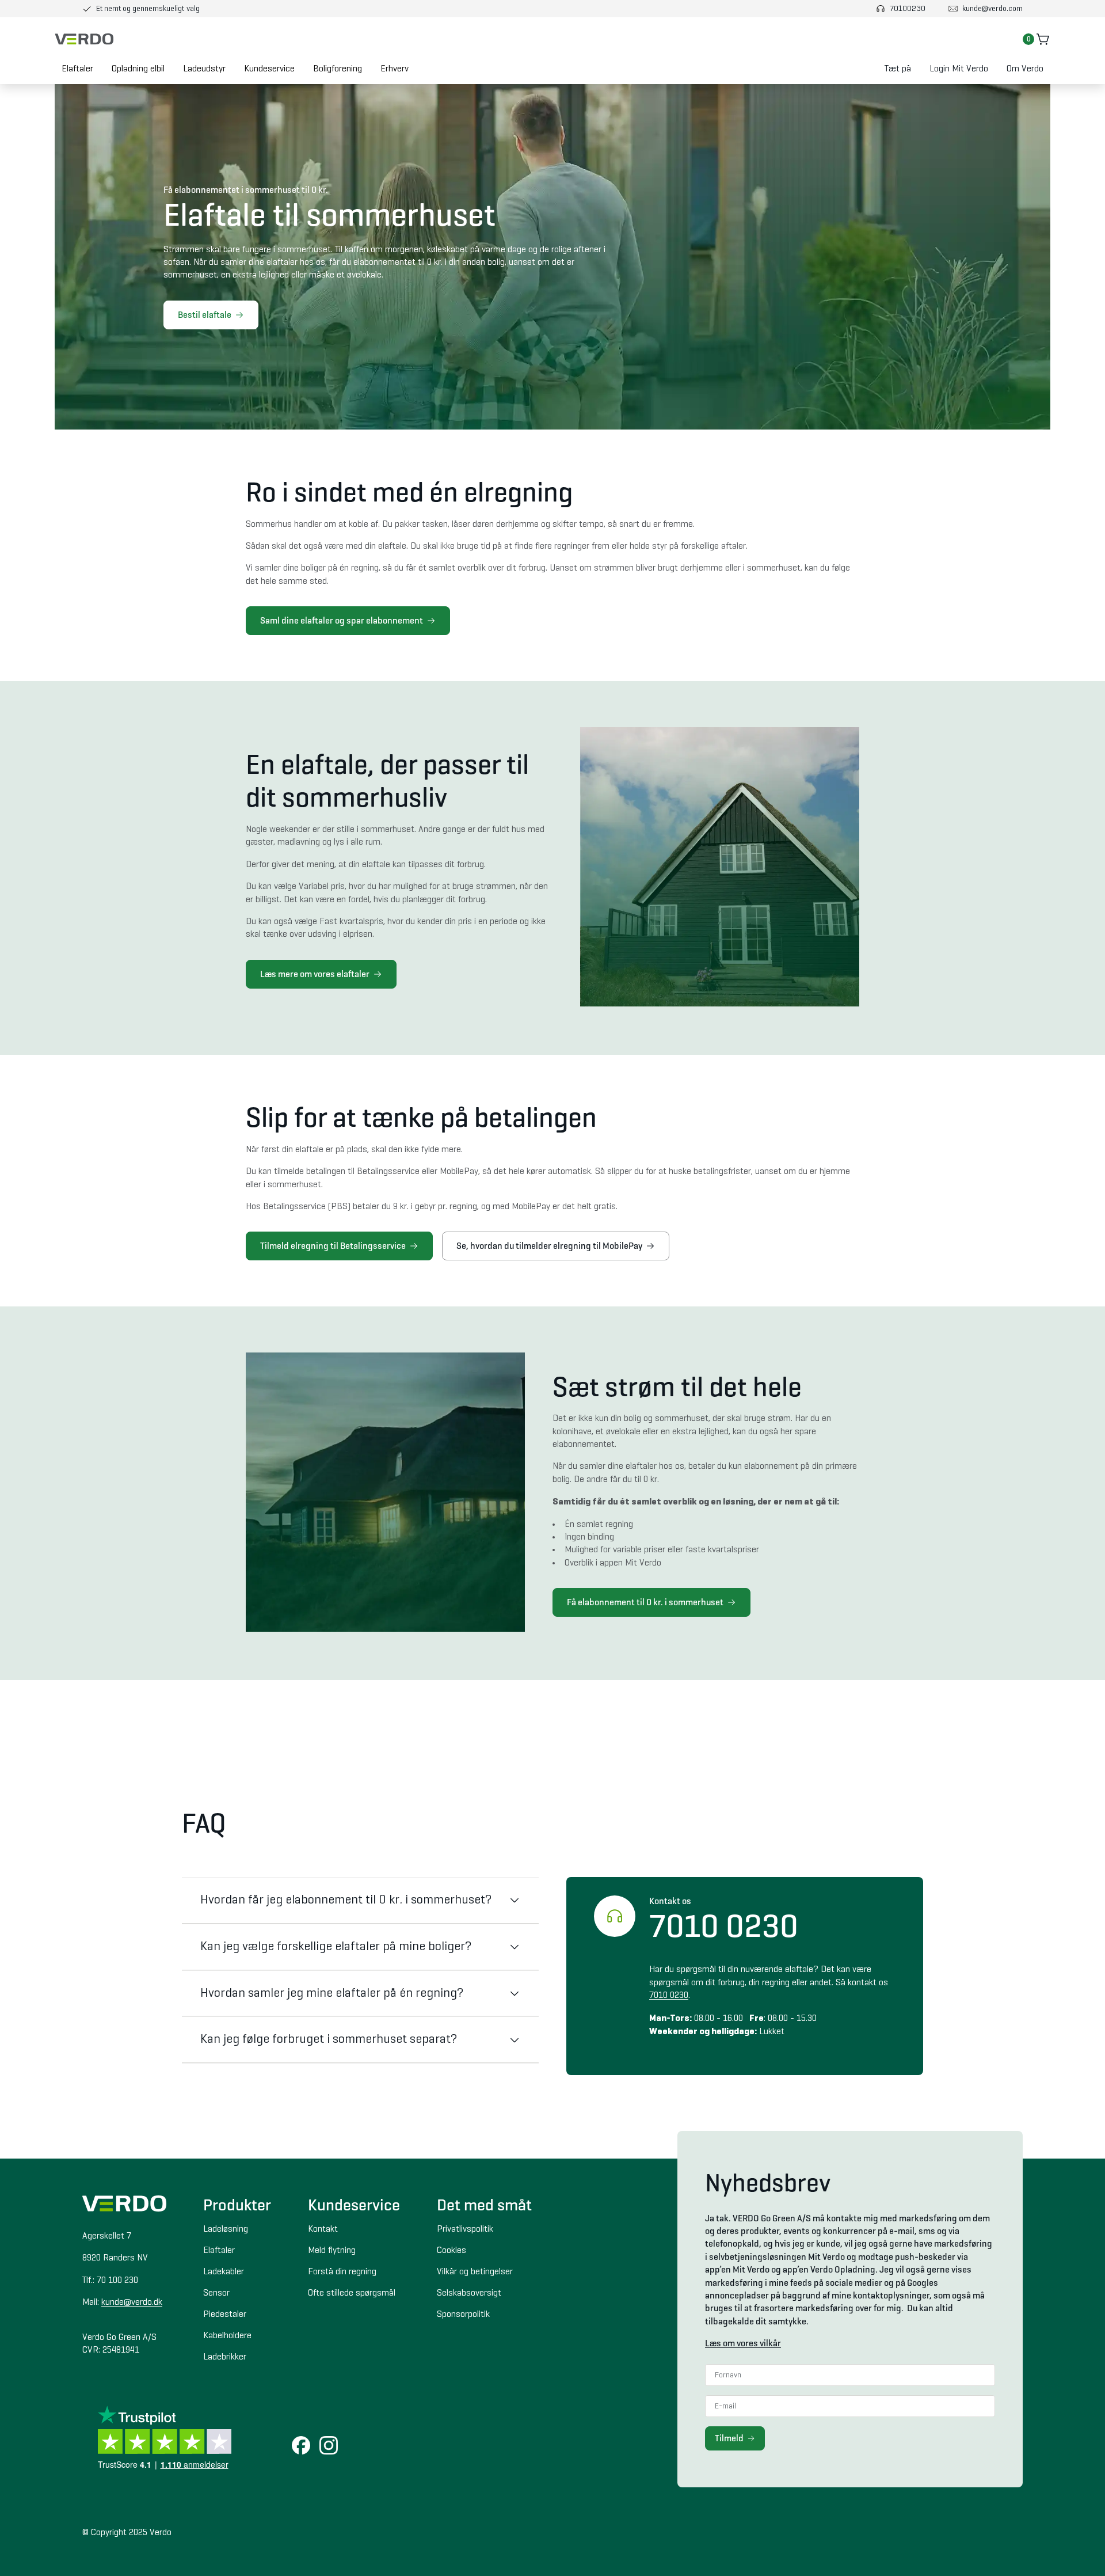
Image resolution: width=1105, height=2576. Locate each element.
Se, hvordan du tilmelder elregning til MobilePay (549, 1246)
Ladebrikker (225, 2357)
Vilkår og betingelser (475, 2272)
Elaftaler (77, 69)
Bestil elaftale (205, 315)
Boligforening (338, 69)
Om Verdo (1025, 69)
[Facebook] (301, 2446)
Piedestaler (225, 2315)
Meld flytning (332, 2251)
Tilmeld (729, 2438)
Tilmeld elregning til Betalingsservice (333, 1246)
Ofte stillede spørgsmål (352, 2293)
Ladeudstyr (204, 69)
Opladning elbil (138, 69)
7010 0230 (669, 1996)
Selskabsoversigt (469, 2293)
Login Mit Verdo (959, 69)
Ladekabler (224, 2272)
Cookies (451, 2251)
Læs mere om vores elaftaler (315, 974)
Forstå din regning (342, 2272)
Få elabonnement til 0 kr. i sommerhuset (645, 1602)
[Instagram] (329, 2446)
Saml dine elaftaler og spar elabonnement (342, 620)
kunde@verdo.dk (132, 2303)
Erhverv (395, 69)
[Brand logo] (84, 39)
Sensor (216, 2293)
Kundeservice (269, 69)
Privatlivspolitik (465, 2229)
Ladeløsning (226, 2229)
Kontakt (323, 2229)
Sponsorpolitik (463, 2315)
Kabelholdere (227, 2336)
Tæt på (898, 69)
